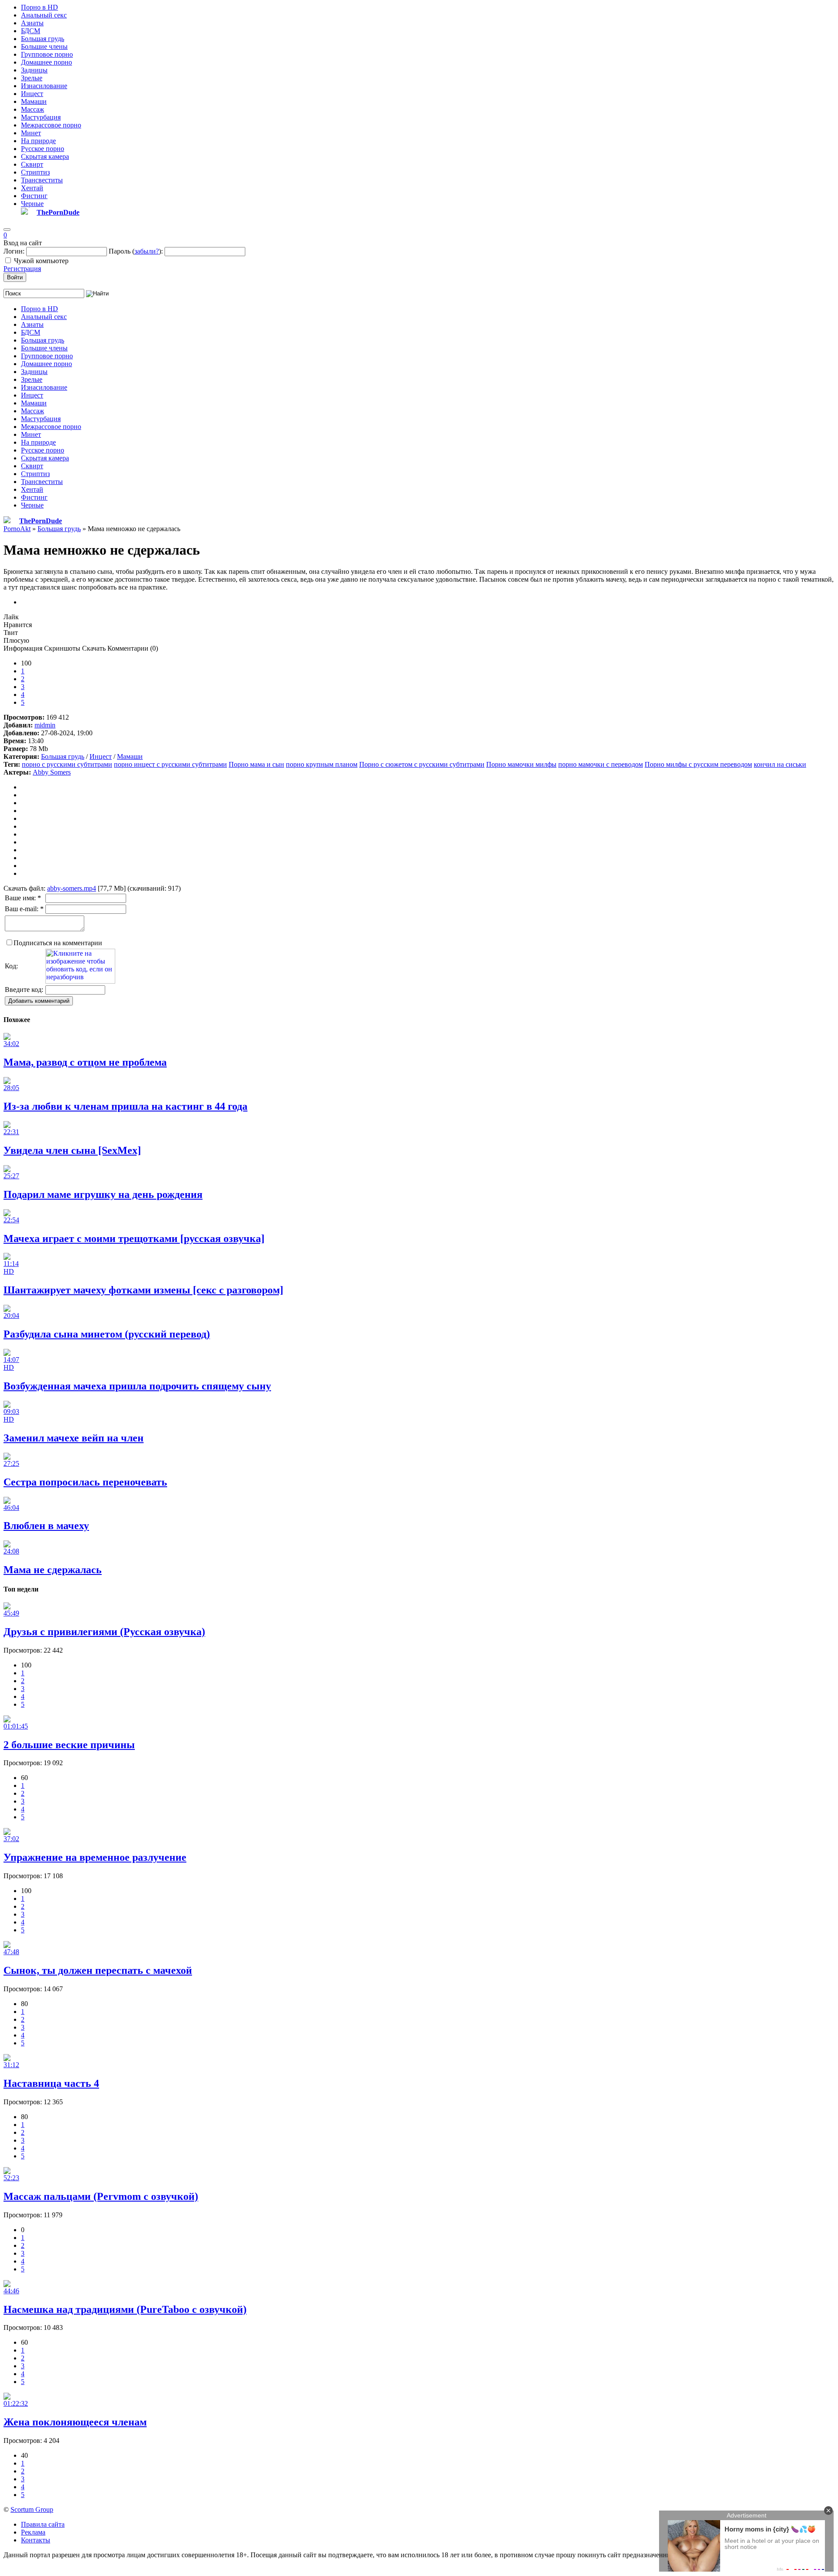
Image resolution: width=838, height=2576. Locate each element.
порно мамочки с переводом (601, 764)
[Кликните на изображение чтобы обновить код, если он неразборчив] (80, 981)
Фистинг (34, 196)
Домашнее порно (46, 62)
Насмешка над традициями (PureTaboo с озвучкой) (125, 2309)
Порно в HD (39, 7)
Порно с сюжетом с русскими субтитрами (422, 764)
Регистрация (22, 269)
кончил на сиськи (780, 764)
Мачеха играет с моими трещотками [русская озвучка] (134, 1238)
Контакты (36, 2540)
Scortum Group (32, 2509)
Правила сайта (43, 2524)
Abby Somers (52, 772)
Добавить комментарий (39, 1001)
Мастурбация (41, 117)
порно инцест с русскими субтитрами (170, 764)
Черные (32, 204)
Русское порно (43, 149)
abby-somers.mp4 (72, 888)
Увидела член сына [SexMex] (72, 1150)
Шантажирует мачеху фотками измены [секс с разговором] (143, 1290)
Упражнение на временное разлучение (95, 1857)
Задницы (34, 70)
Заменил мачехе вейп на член (74, 1438)
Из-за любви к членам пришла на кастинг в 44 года (125, 1106)
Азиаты (32, 23)
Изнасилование (44, 86)
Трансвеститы (42, 180)
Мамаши (34, 101)
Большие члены (44, 46)
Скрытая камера (45, 156)
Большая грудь (43, 39)
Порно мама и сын (256, 764)
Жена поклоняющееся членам (75, 2422)
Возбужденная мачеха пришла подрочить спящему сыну (137, 1386)
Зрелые (32, 78)
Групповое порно (47, 54)
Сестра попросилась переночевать (85, 1482)
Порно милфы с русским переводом (698, 764)
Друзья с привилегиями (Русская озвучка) (104, 1632)
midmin (45, 725)
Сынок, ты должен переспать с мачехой (98, 1970)
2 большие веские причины (69, 1745)
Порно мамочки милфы (521, 764)
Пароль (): (136, 251)
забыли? (147, 251)
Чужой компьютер (41, 261)
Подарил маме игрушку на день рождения (103, 1194)
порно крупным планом (322, 764)
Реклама (33, 2532)
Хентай (32, 188)
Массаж (33, 109)
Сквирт (32, 164)
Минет (31, 133)
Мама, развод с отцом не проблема (85, 1062)
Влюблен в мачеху (46, 1526)
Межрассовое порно (51, 125)
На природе (38, 141)
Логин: (14, 251)
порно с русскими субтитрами (67, 764)
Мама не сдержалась (53, 1570)
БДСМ (31, 31)
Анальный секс (44, 15)
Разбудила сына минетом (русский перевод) (107, 1334)
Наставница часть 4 (51, 2083)
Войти (15, 277)
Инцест (32, 94)
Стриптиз (35, 172)
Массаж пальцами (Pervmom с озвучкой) (101, 2196)
